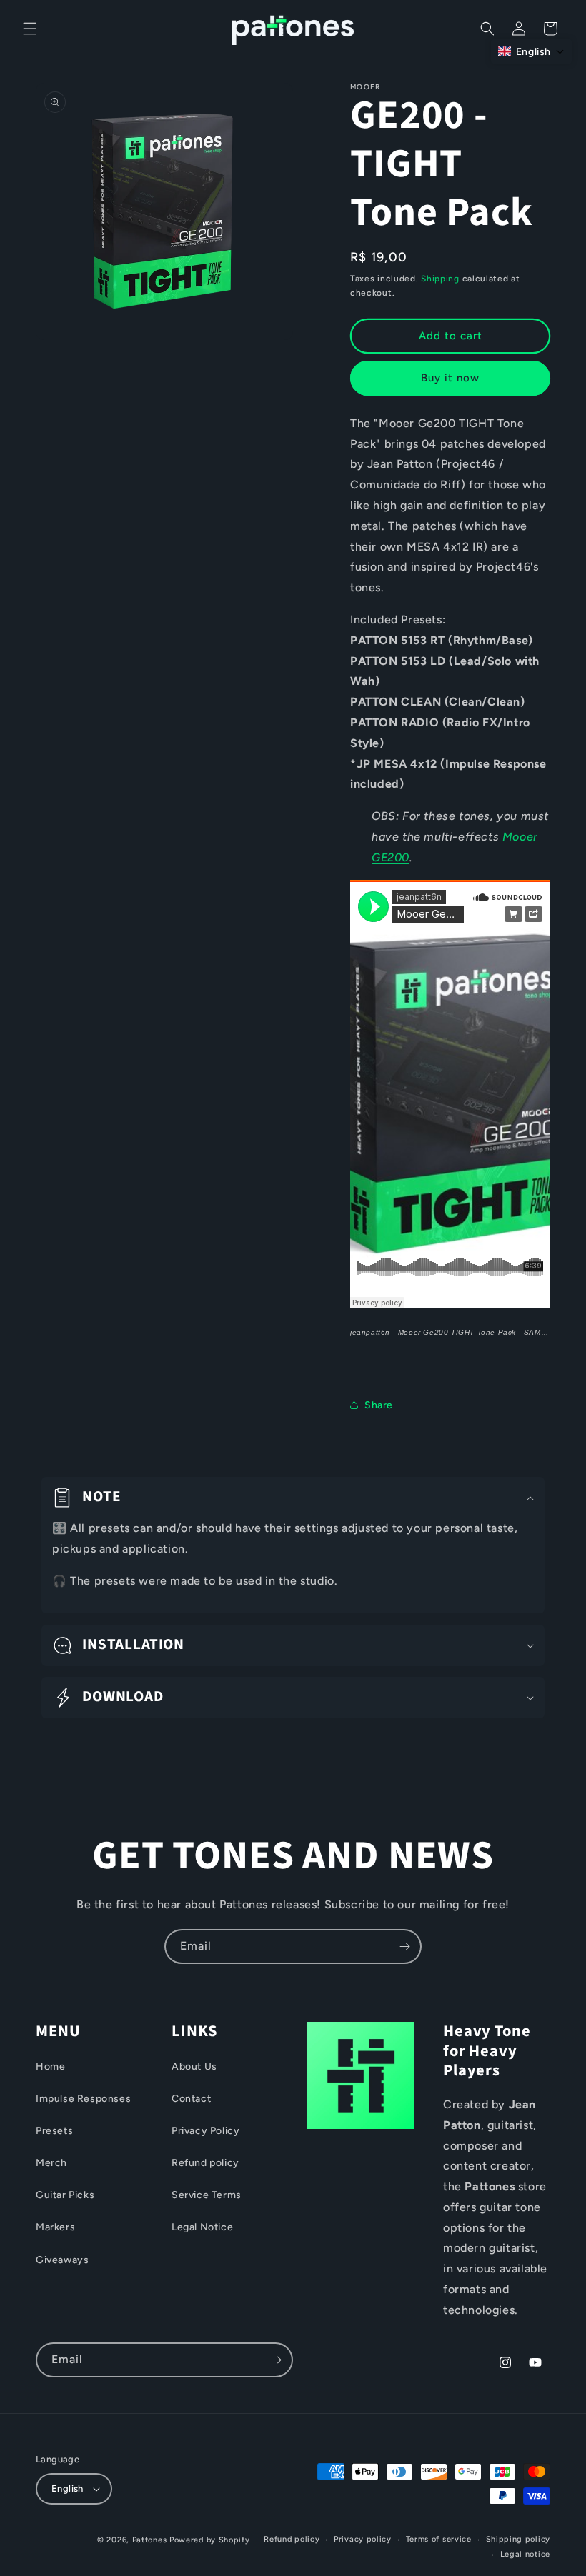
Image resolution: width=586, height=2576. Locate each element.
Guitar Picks (65, 2195)
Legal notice (525, 2554)
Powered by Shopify (210, 2540)
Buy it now (450, 378)
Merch (51, 2163)
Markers (55, 2227)
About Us (194, 2066)
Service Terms (207, 2195)
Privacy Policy (205, 2131)
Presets (54, 2131)
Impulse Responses (83, 2099)
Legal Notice (202, 2227)
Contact (191, 2099)
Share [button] (379, 1405)
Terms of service (439, 2539)
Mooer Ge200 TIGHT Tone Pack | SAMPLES (480, 1332)
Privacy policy (363, 2539)
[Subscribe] (404, 1946)
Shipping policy (518, 2539)
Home (50, 2066)
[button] (30, 29)
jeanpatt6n (370, 1332)
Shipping (440, 279)
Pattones (150, 2540)
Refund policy (205, 2163)
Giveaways (62, 2260)
